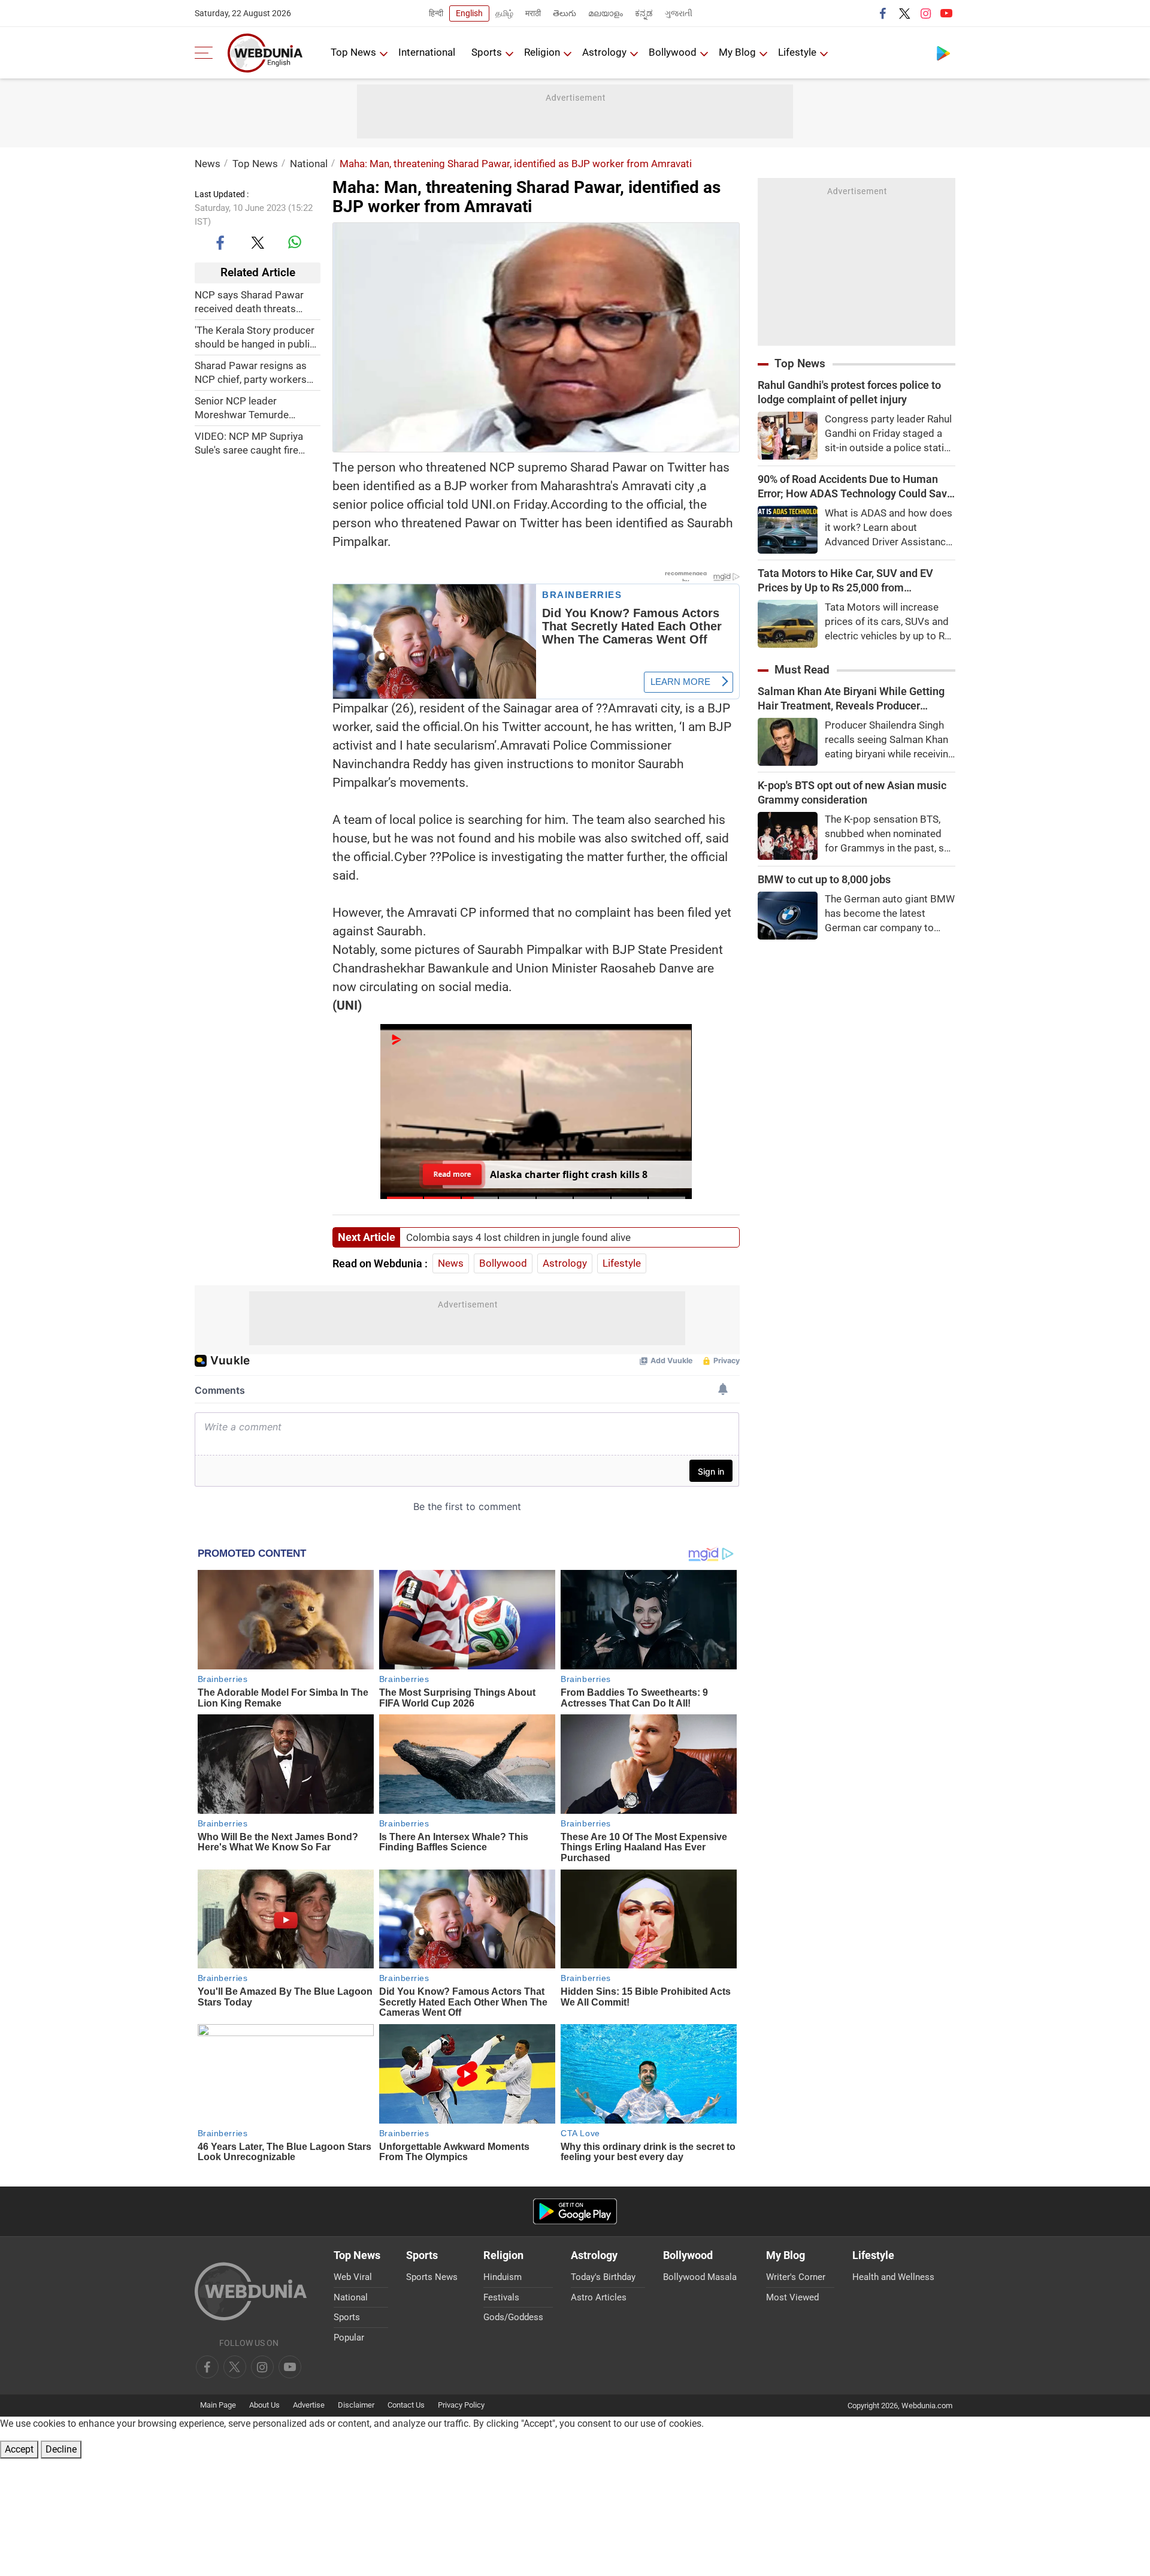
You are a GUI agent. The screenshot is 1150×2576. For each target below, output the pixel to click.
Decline (61, 2449)
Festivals (501, 2297)
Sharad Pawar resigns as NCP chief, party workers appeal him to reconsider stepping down (251, 372)
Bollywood (673, 52)
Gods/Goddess (513, 2317)
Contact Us (406, 2405)
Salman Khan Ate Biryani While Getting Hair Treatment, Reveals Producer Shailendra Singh (851, 699)
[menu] (207, 53)
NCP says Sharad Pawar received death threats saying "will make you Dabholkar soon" (249, 302)
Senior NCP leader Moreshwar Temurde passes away (242, 408)
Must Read (802, 670)
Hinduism (503, 2277)
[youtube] (946, 13)
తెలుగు (565, 13)
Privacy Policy (461, 2405)
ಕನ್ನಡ (644, 13)
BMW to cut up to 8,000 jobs (824, 879)
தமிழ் (504, 13)
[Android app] (575, 2211)
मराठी (533, 13)
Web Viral (353, 2277)
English (469, 13)
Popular (349, 2338)
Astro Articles (599, 2297)
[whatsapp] (295, 242)
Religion (542, 52)
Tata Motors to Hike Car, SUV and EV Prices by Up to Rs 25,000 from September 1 (845, 581)
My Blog (737, 52)
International (427, 52)
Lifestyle (797, 52)
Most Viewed (792, 2297)
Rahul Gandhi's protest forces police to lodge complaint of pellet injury (849, 392)
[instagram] (925, 13)
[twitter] (904, 13)
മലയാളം (606, 13)
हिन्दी (436, 13)
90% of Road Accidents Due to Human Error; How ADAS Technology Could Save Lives (855, 487)
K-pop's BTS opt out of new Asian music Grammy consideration (852, 792)
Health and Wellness (893, 2277)
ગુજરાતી (679, 13)
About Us (264, 2405)
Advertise (309, 2405)
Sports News (432, 2277)
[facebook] (883, 13)
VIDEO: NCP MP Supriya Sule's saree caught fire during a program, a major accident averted (253, 443)
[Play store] (943, 53)
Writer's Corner (796, 2277)
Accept (19, 2449)
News (208, 164)
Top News (353, 52)
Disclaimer (356, 2405)
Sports (487, 52)
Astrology (604, 52)
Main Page (218, 2405)
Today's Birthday (603, 2277)
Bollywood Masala (700, 2277)
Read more (452, 1174)
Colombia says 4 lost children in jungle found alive (518, 1237)
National (309, 164)
